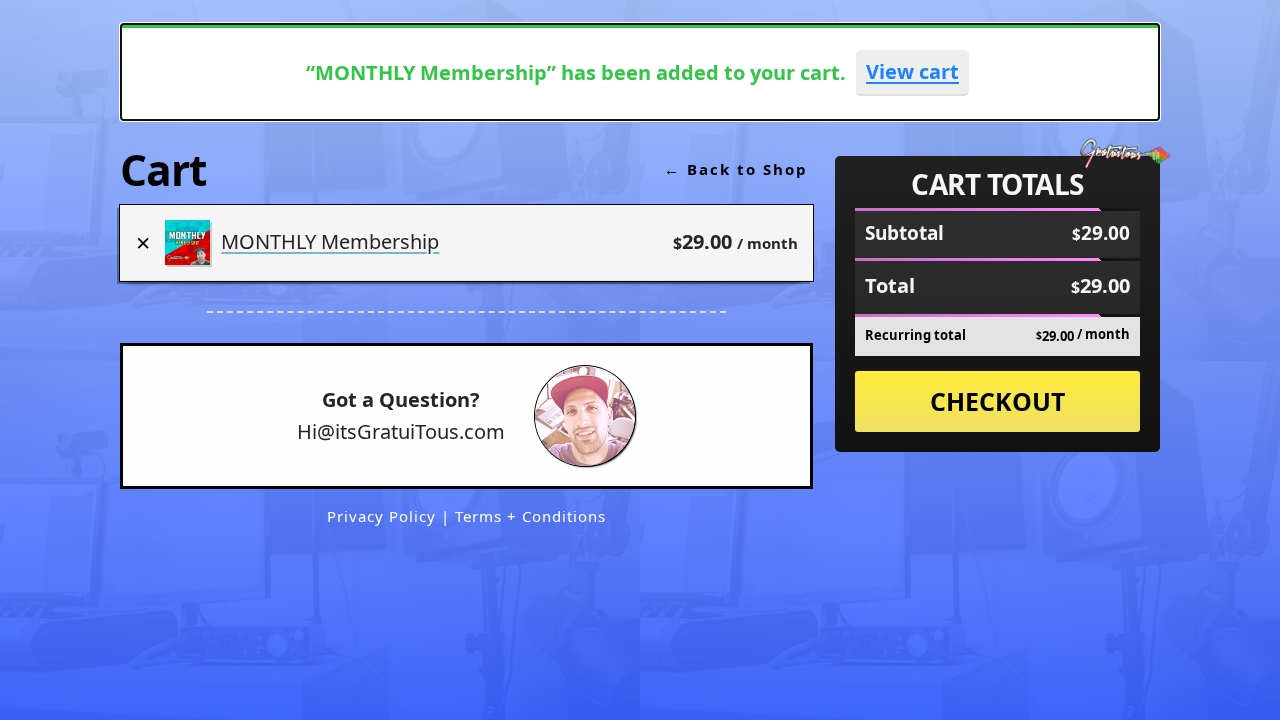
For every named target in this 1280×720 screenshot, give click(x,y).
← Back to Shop (736, 169)
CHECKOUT (997, 401)
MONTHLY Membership (330, 241)
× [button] (143, 242)
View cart (912, 71)
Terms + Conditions (530, 516)
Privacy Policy (384, 516)
